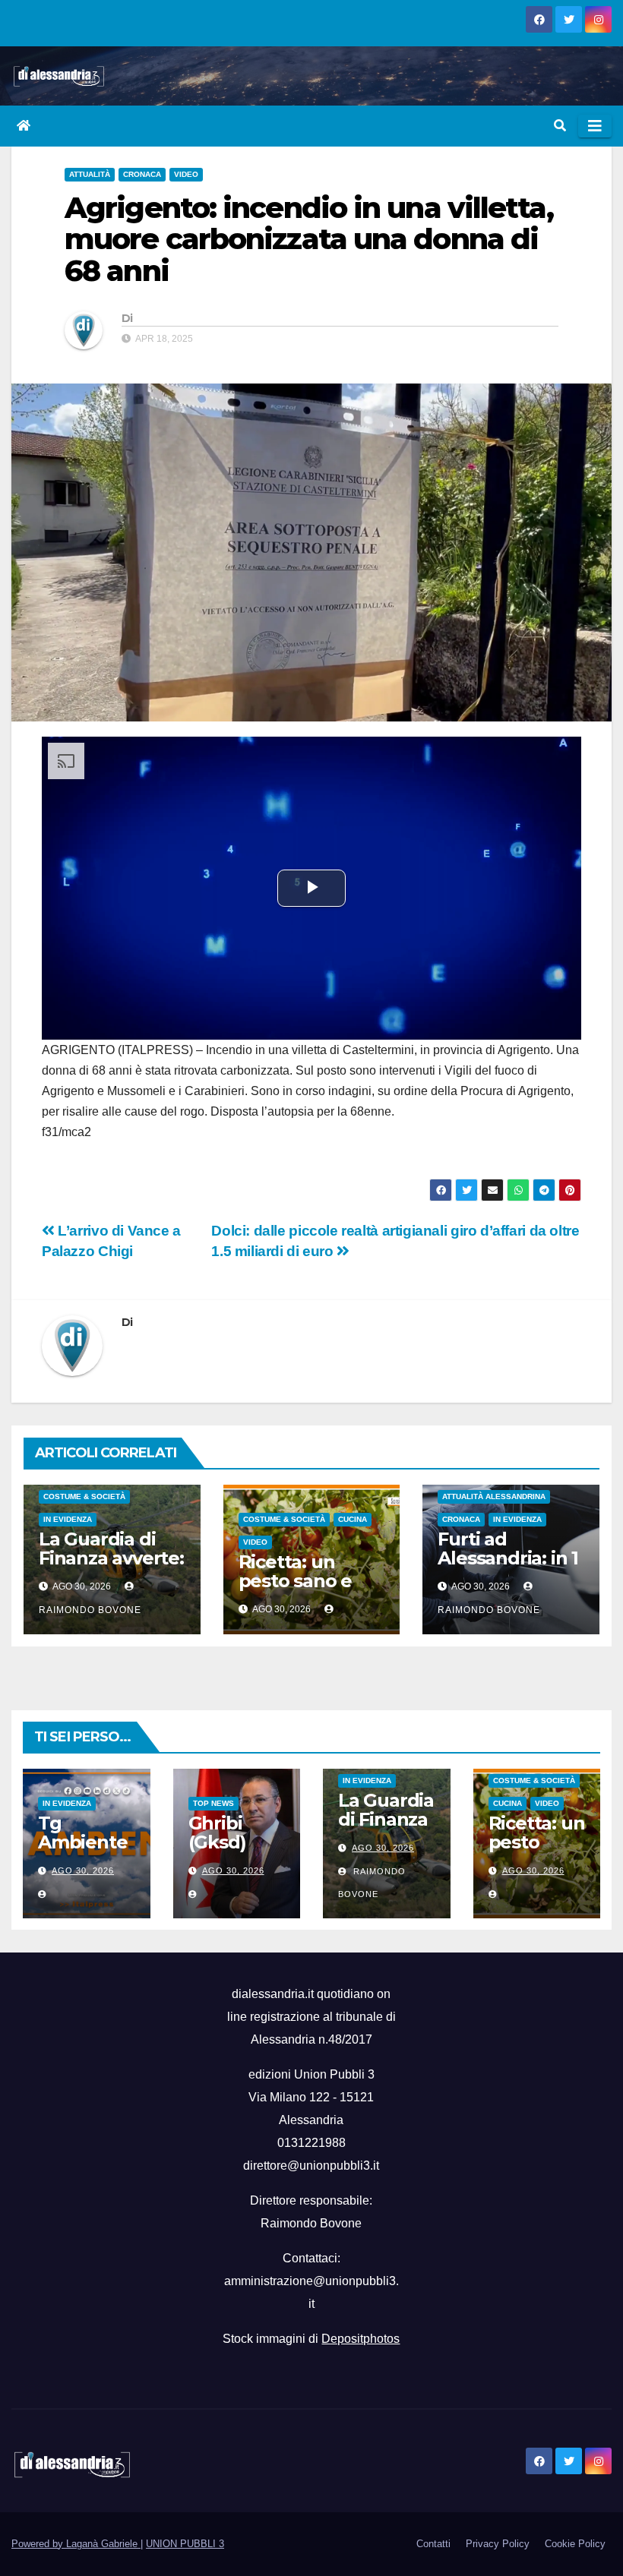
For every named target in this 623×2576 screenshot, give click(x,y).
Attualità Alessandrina (494, 1496)
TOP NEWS (213, 1803)
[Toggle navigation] (595, 126)
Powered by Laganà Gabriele (76, 2544)
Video (186, 174)
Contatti (433, 2544)
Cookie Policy (575, 2544)
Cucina (353, 1519)
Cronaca (142, 174)
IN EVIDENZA (68, 1519)
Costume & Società (84, 1496)
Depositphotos (361, 2339)
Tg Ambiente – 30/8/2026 (82, 1851)
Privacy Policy (498, 2544)
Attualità (90, 174)
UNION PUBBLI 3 (185, 2544)
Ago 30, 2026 (83, 1870)
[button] (560, 126)
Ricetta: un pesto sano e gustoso (296, 1581)
